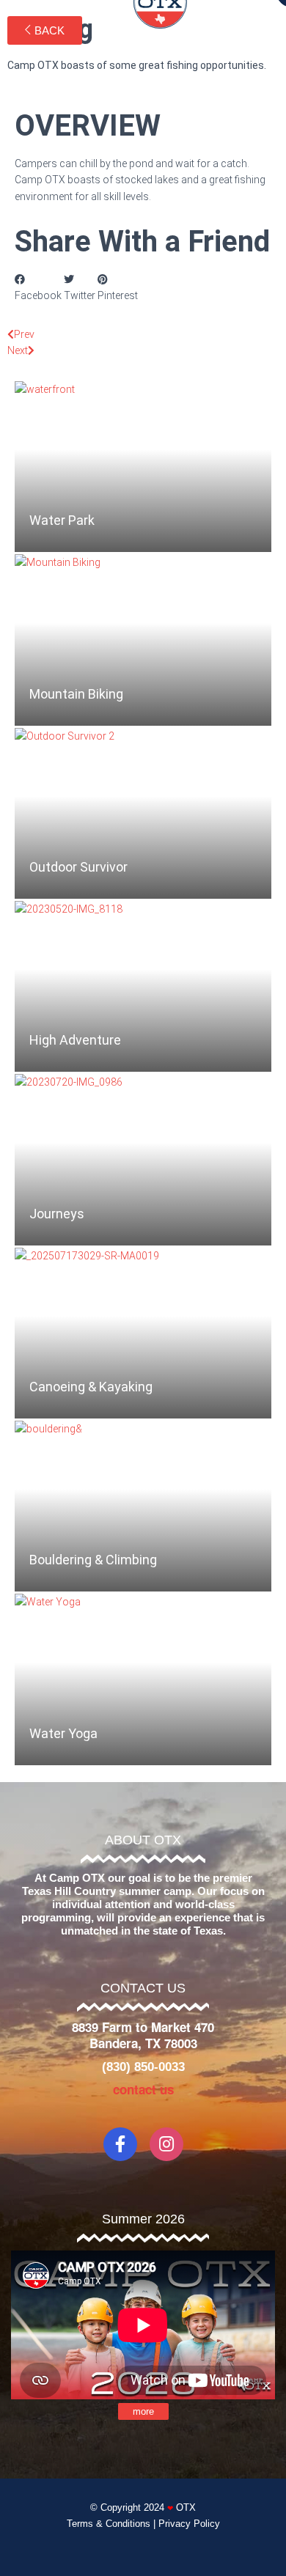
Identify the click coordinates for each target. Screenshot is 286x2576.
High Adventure (75, 1040)
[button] (38, 288)
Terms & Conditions (109, 2524)
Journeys (57, 1214)
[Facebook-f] (120, 2144)
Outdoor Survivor (78, 867)
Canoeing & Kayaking (91, 1387)
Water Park (62, 520)
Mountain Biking (76, 694)
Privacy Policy (189, 2524)
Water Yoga (63, 1733)
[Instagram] (166, 2144)
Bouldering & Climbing (93, 1560)
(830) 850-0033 (143, 2067)
